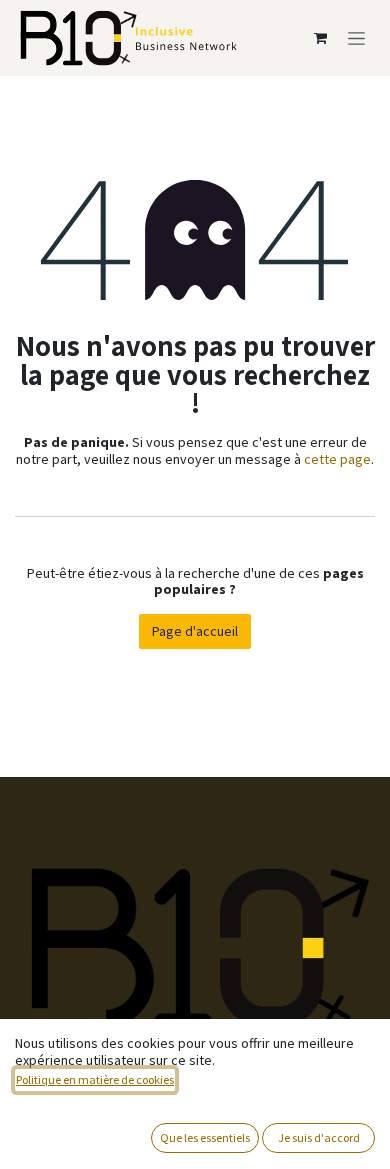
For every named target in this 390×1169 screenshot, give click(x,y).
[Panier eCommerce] (320, 38)
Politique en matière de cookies (95, 1079)
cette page (337, 459)
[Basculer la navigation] (356, 38)
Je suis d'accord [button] (319, 1137)
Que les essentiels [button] (205, 1137)
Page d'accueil (195, 631)
